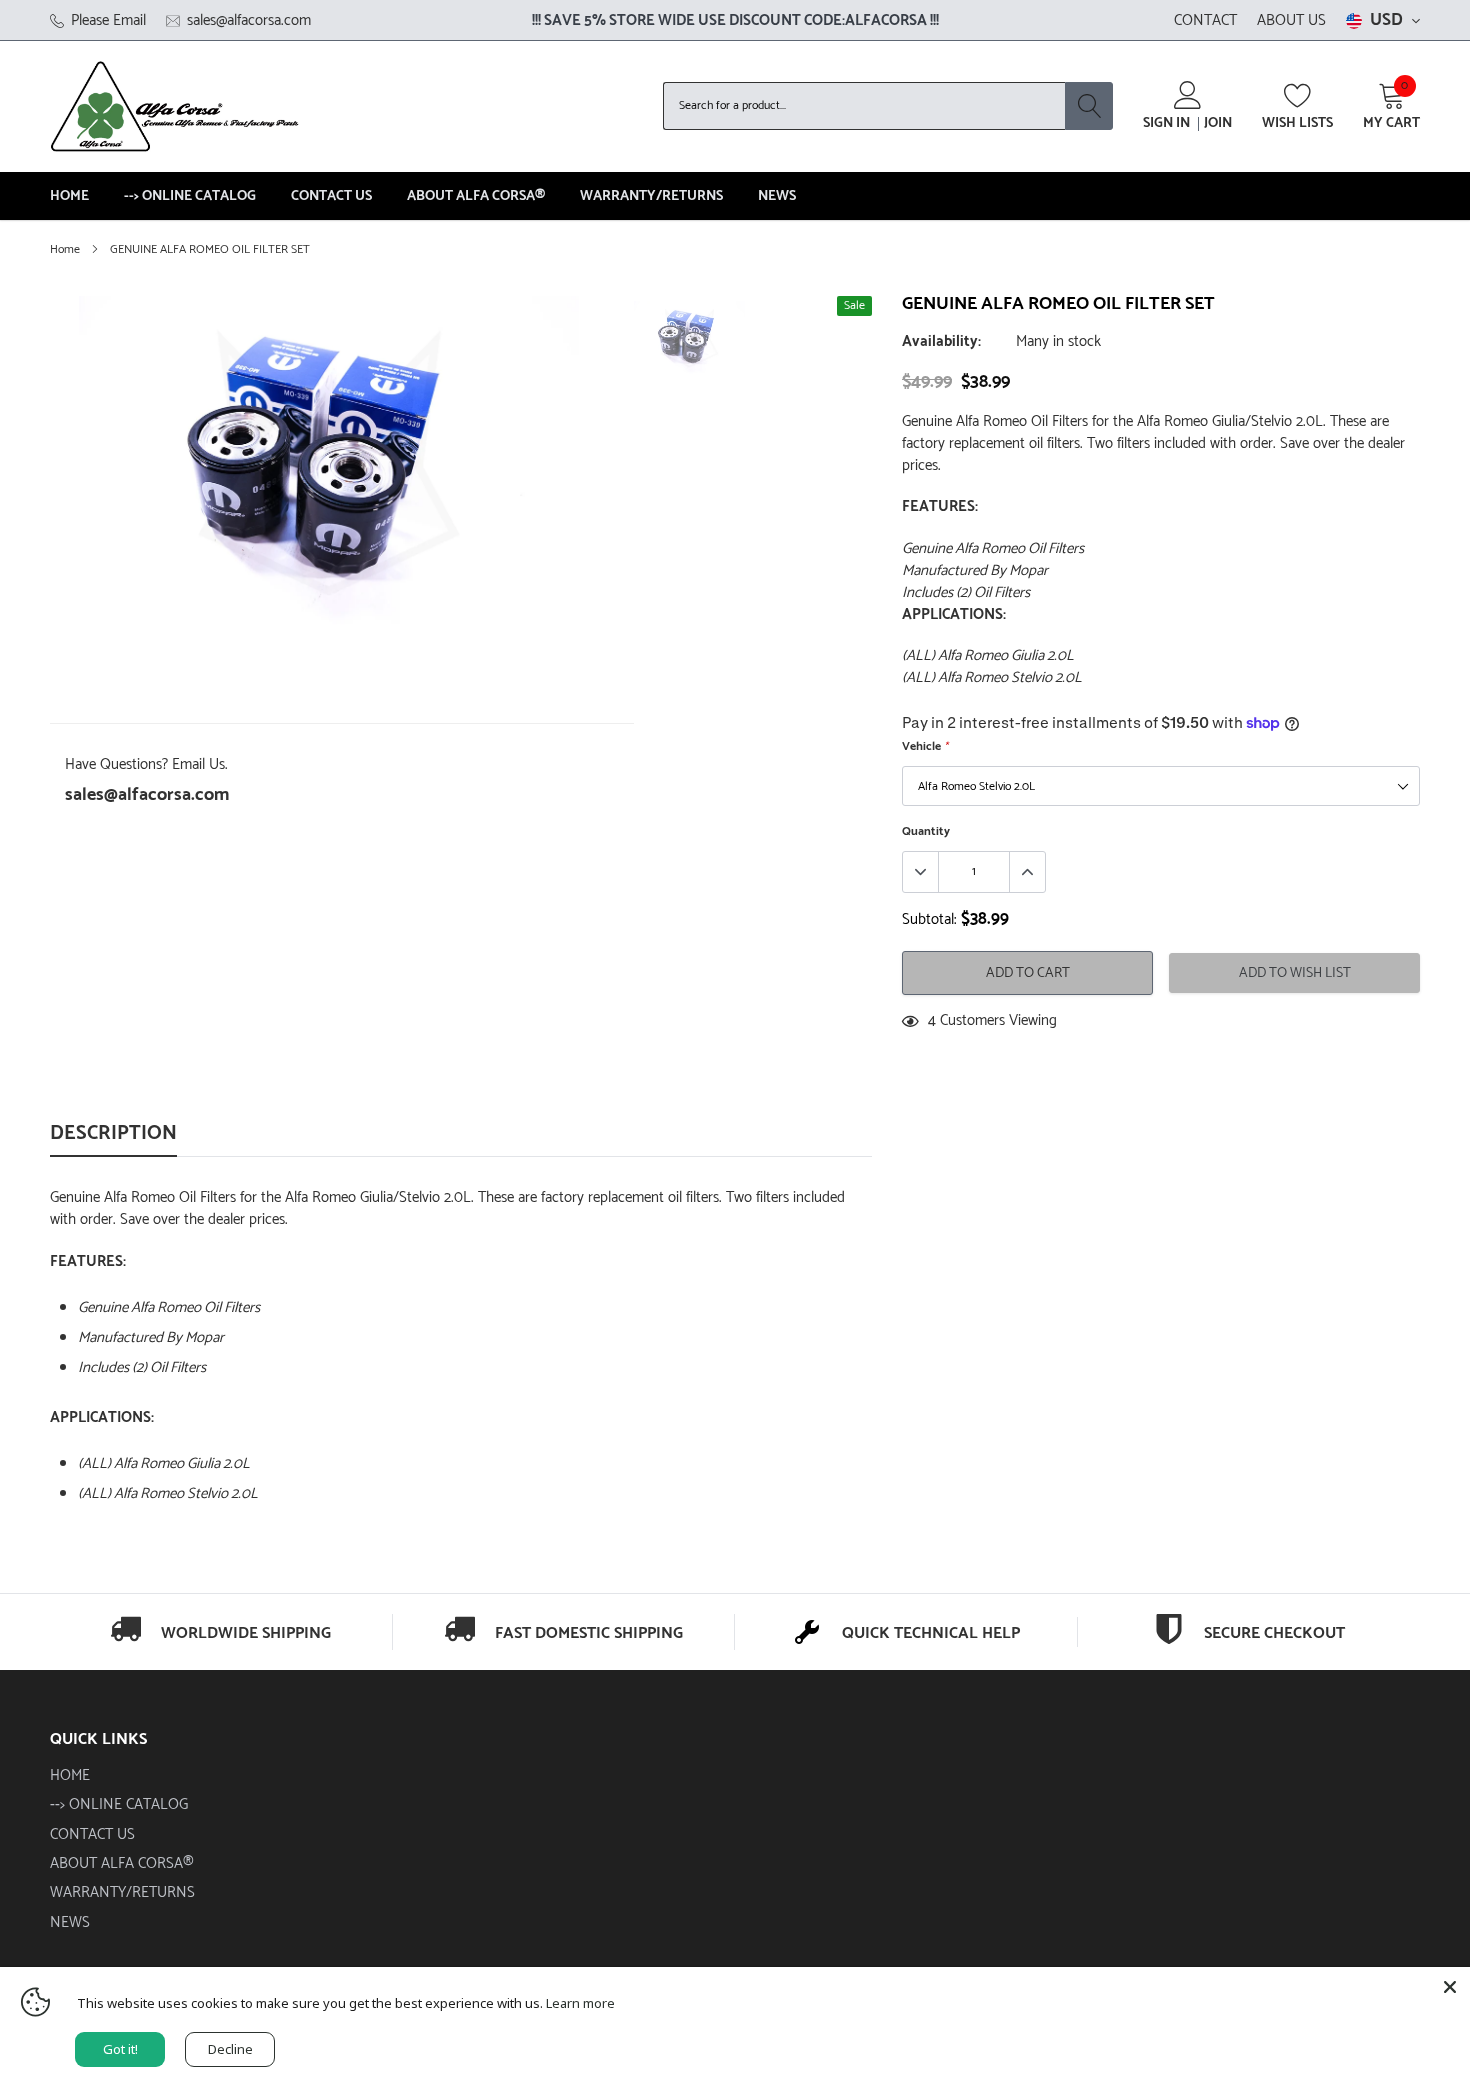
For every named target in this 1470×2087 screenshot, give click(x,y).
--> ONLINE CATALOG (190, 196)
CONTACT (1205, 20)
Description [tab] (113, 1136)
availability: (941, 342)
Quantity (926, 831)
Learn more (580, 2003)
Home (65, 249)
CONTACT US (331, 196)
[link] (690, 338)
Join (1218, 124)
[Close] (1450, 1987)
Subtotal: (929, 920)
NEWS (777, 196)
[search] (1089, 106)
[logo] (175, 106)
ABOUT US (1291, 20)
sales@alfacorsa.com (147, 795)
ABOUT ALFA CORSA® (476, 196)
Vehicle (925, 746)
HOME (69, 196)
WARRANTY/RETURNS (651, 196)
